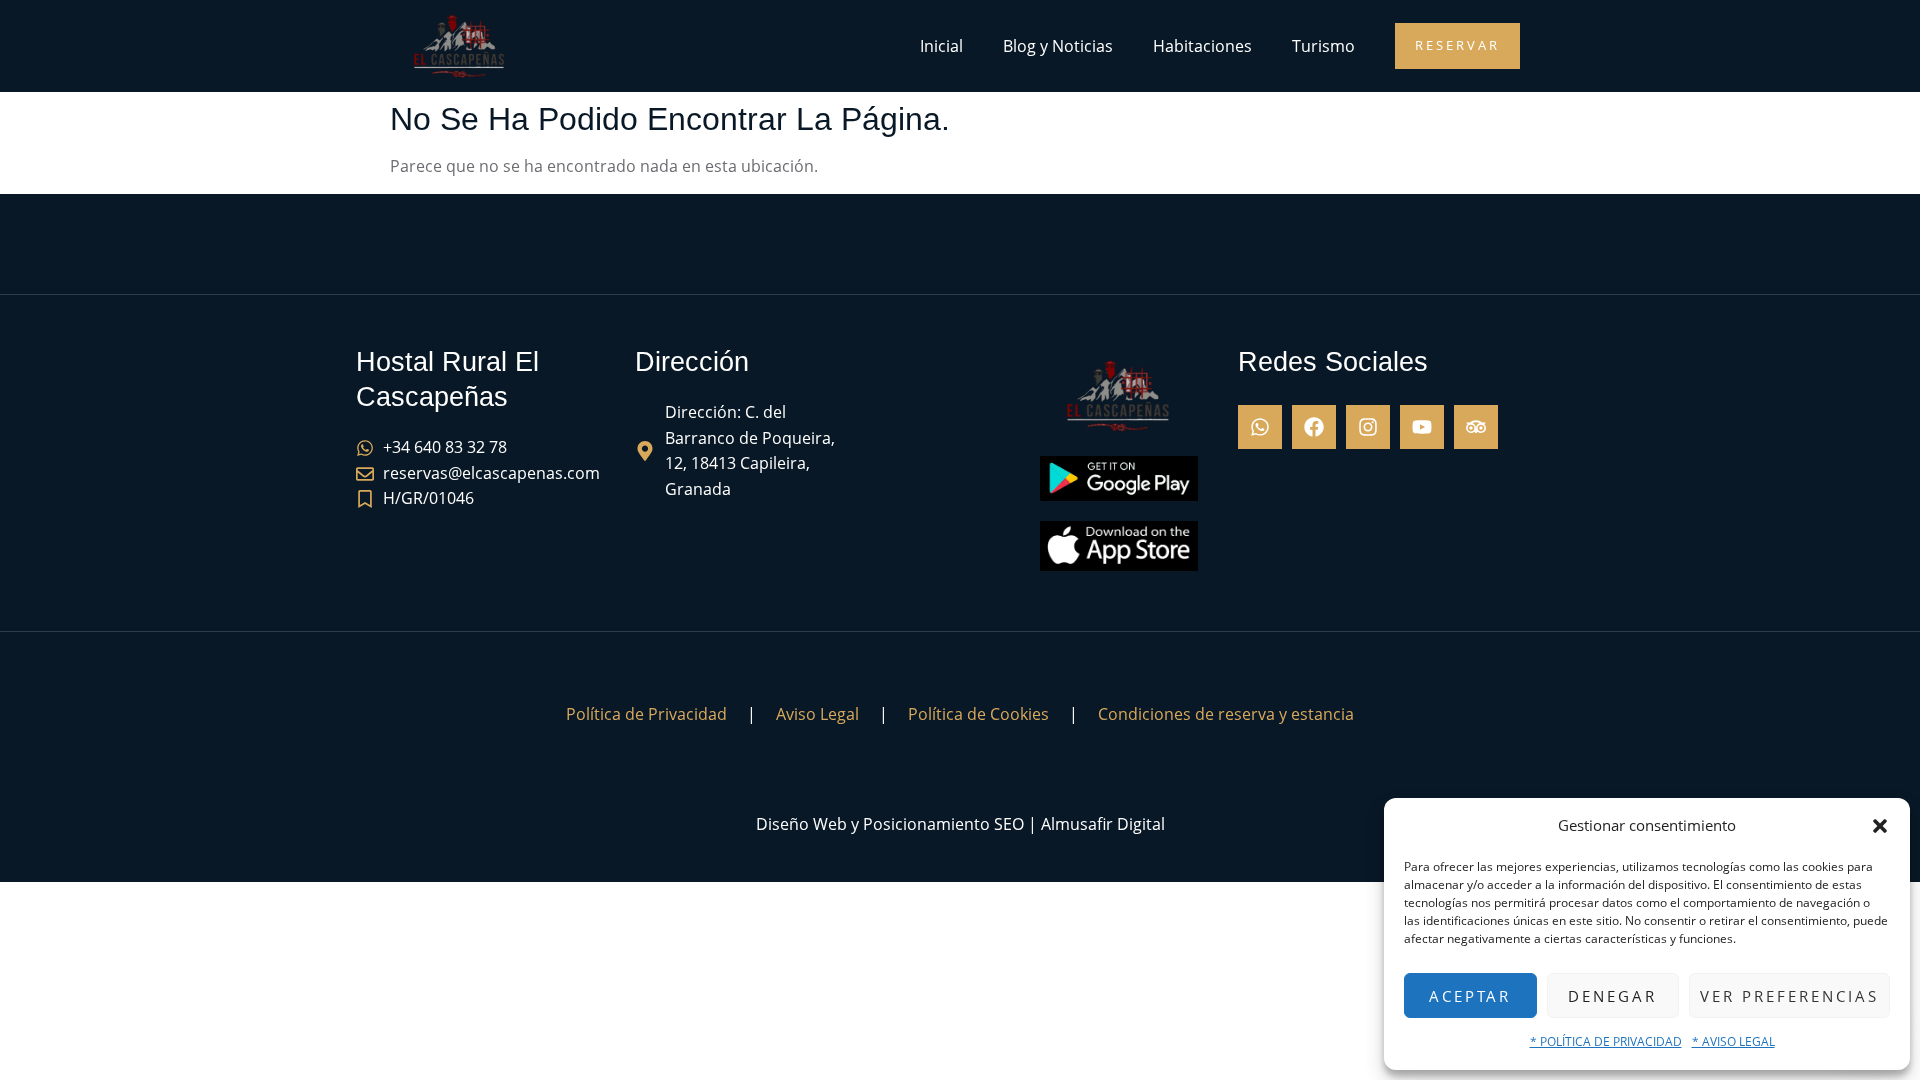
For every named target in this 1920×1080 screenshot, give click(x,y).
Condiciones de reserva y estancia (1226, 714)
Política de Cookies (978, 714)
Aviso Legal (817, 714)
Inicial (941, 46)
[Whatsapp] (1260, 427)
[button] (1880, 826)
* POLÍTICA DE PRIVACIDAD (1606, 1041)
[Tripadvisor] (1476, 427)
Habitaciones (1202, 46)
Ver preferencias (1789, 996)
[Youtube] (1422, 427)
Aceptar (1470, 996)
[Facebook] (1314, 427)
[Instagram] (1368, 427)
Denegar (1612, 996)
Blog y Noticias (1058, 46)
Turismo (1323, 46)
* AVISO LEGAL (1733, 1041)
